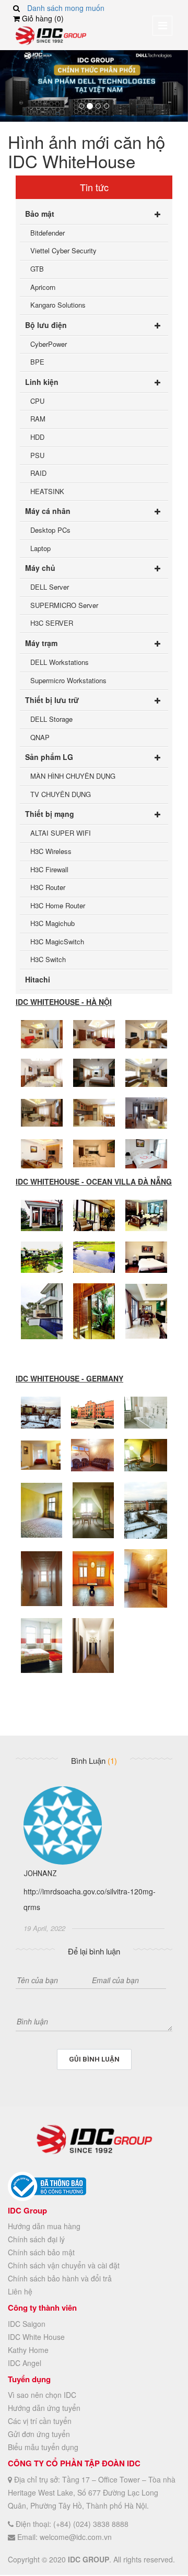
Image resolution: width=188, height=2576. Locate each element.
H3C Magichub (52, 923)
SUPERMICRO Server (64, 605)
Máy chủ (40, 568)
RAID (38, 473)
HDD (37, 437)
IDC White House (36, 2337)
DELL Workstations (60, 662)
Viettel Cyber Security (63, 250)
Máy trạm (41, 643)
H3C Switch (48, 959)
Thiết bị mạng (50, 814)
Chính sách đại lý (36, 2239)
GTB (37, 269)
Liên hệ (20, 2291)
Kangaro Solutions (58, 305)
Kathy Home (28, 2350)
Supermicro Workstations (68, 680)
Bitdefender (48, 233)
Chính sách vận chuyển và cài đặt (64, 2265)
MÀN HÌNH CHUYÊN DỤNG (73, 776)
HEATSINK (47, 491)
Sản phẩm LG (49, 757)
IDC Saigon (27, 2324)
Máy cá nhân (48, 511)
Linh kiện (42, 382)
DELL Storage (51, 719)
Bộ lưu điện (46, 325)
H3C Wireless (51, 851)
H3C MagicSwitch (57, 941)
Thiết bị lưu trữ (52, 700)
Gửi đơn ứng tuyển (39, 2434)
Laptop (40, 548)
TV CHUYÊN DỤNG (61, 794)
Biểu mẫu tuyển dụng (43, 2447)
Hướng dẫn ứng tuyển (44, 2408)
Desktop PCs (50, 530)
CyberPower (49, 344)
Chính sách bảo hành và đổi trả (60, 2278)
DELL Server (50, 587)
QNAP (40, 737)
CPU (37, 401)
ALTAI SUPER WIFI (61, 833)
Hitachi (38, 979)
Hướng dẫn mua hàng (44, 2226)
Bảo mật (40, 214)
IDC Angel (25, 2363)
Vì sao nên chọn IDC (42, 2395)
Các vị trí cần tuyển (40, 2421)
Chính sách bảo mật (41, 2252)
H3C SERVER (52, 623)
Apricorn (43, 287)
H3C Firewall (49, 869)
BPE (37, 362)
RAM (38, 419)
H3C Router (48, 887)
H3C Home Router (58, 905)
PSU (37, 455)
